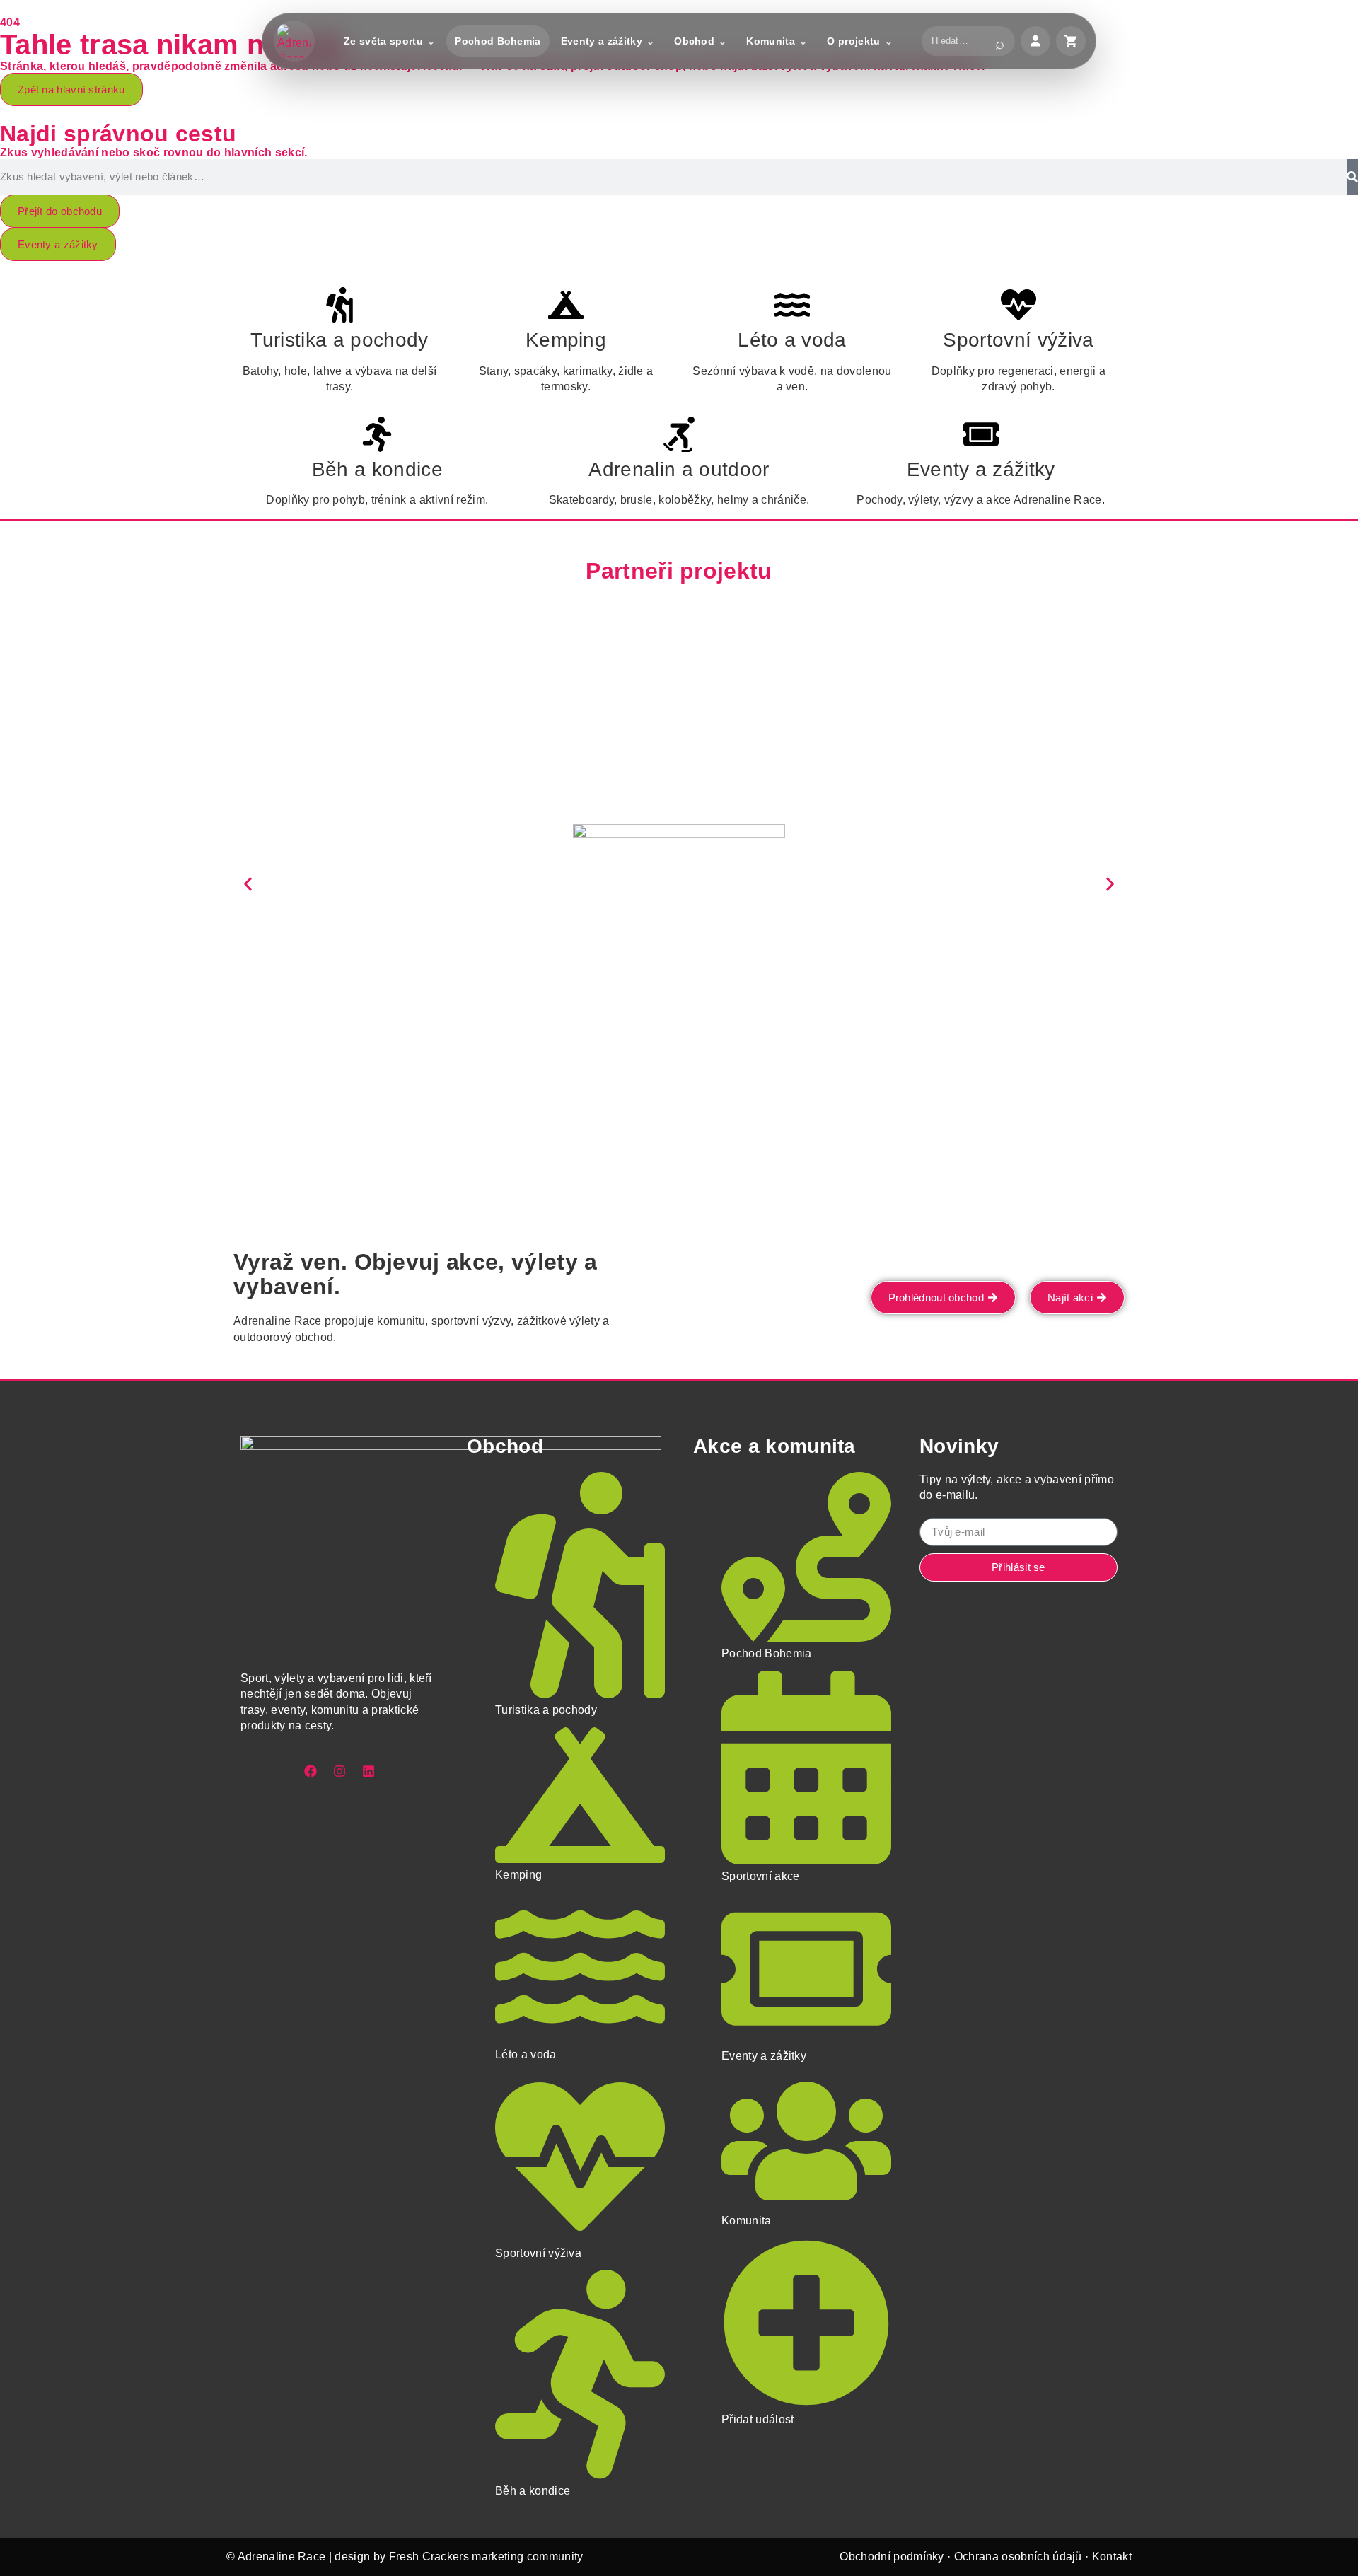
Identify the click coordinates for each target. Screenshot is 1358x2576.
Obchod (694, 41)
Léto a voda (792, 340)
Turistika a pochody (339, 340)
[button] (248, 884)
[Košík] (1071, 41)
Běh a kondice (377, 469)
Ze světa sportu (383, 41)
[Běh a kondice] (377, 434)
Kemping (566, 340)
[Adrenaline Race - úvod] (294, 41)
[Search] (1352, 177)
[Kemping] (566, 305)
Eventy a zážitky (602, 41)
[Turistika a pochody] (339, 305)
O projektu (853, 41)
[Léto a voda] (792, 305)
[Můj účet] (1035, 41)
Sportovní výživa (1018, 340)
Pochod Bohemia (498, 41)
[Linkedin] (368, 1771)
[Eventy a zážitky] (981, 434)
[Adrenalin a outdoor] (679, 434)
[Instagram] (339, 1771)
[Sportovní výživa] (1018, 305)
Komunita (771, 41)
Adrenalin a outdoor (679, 469)
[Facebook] (311, 1771)
